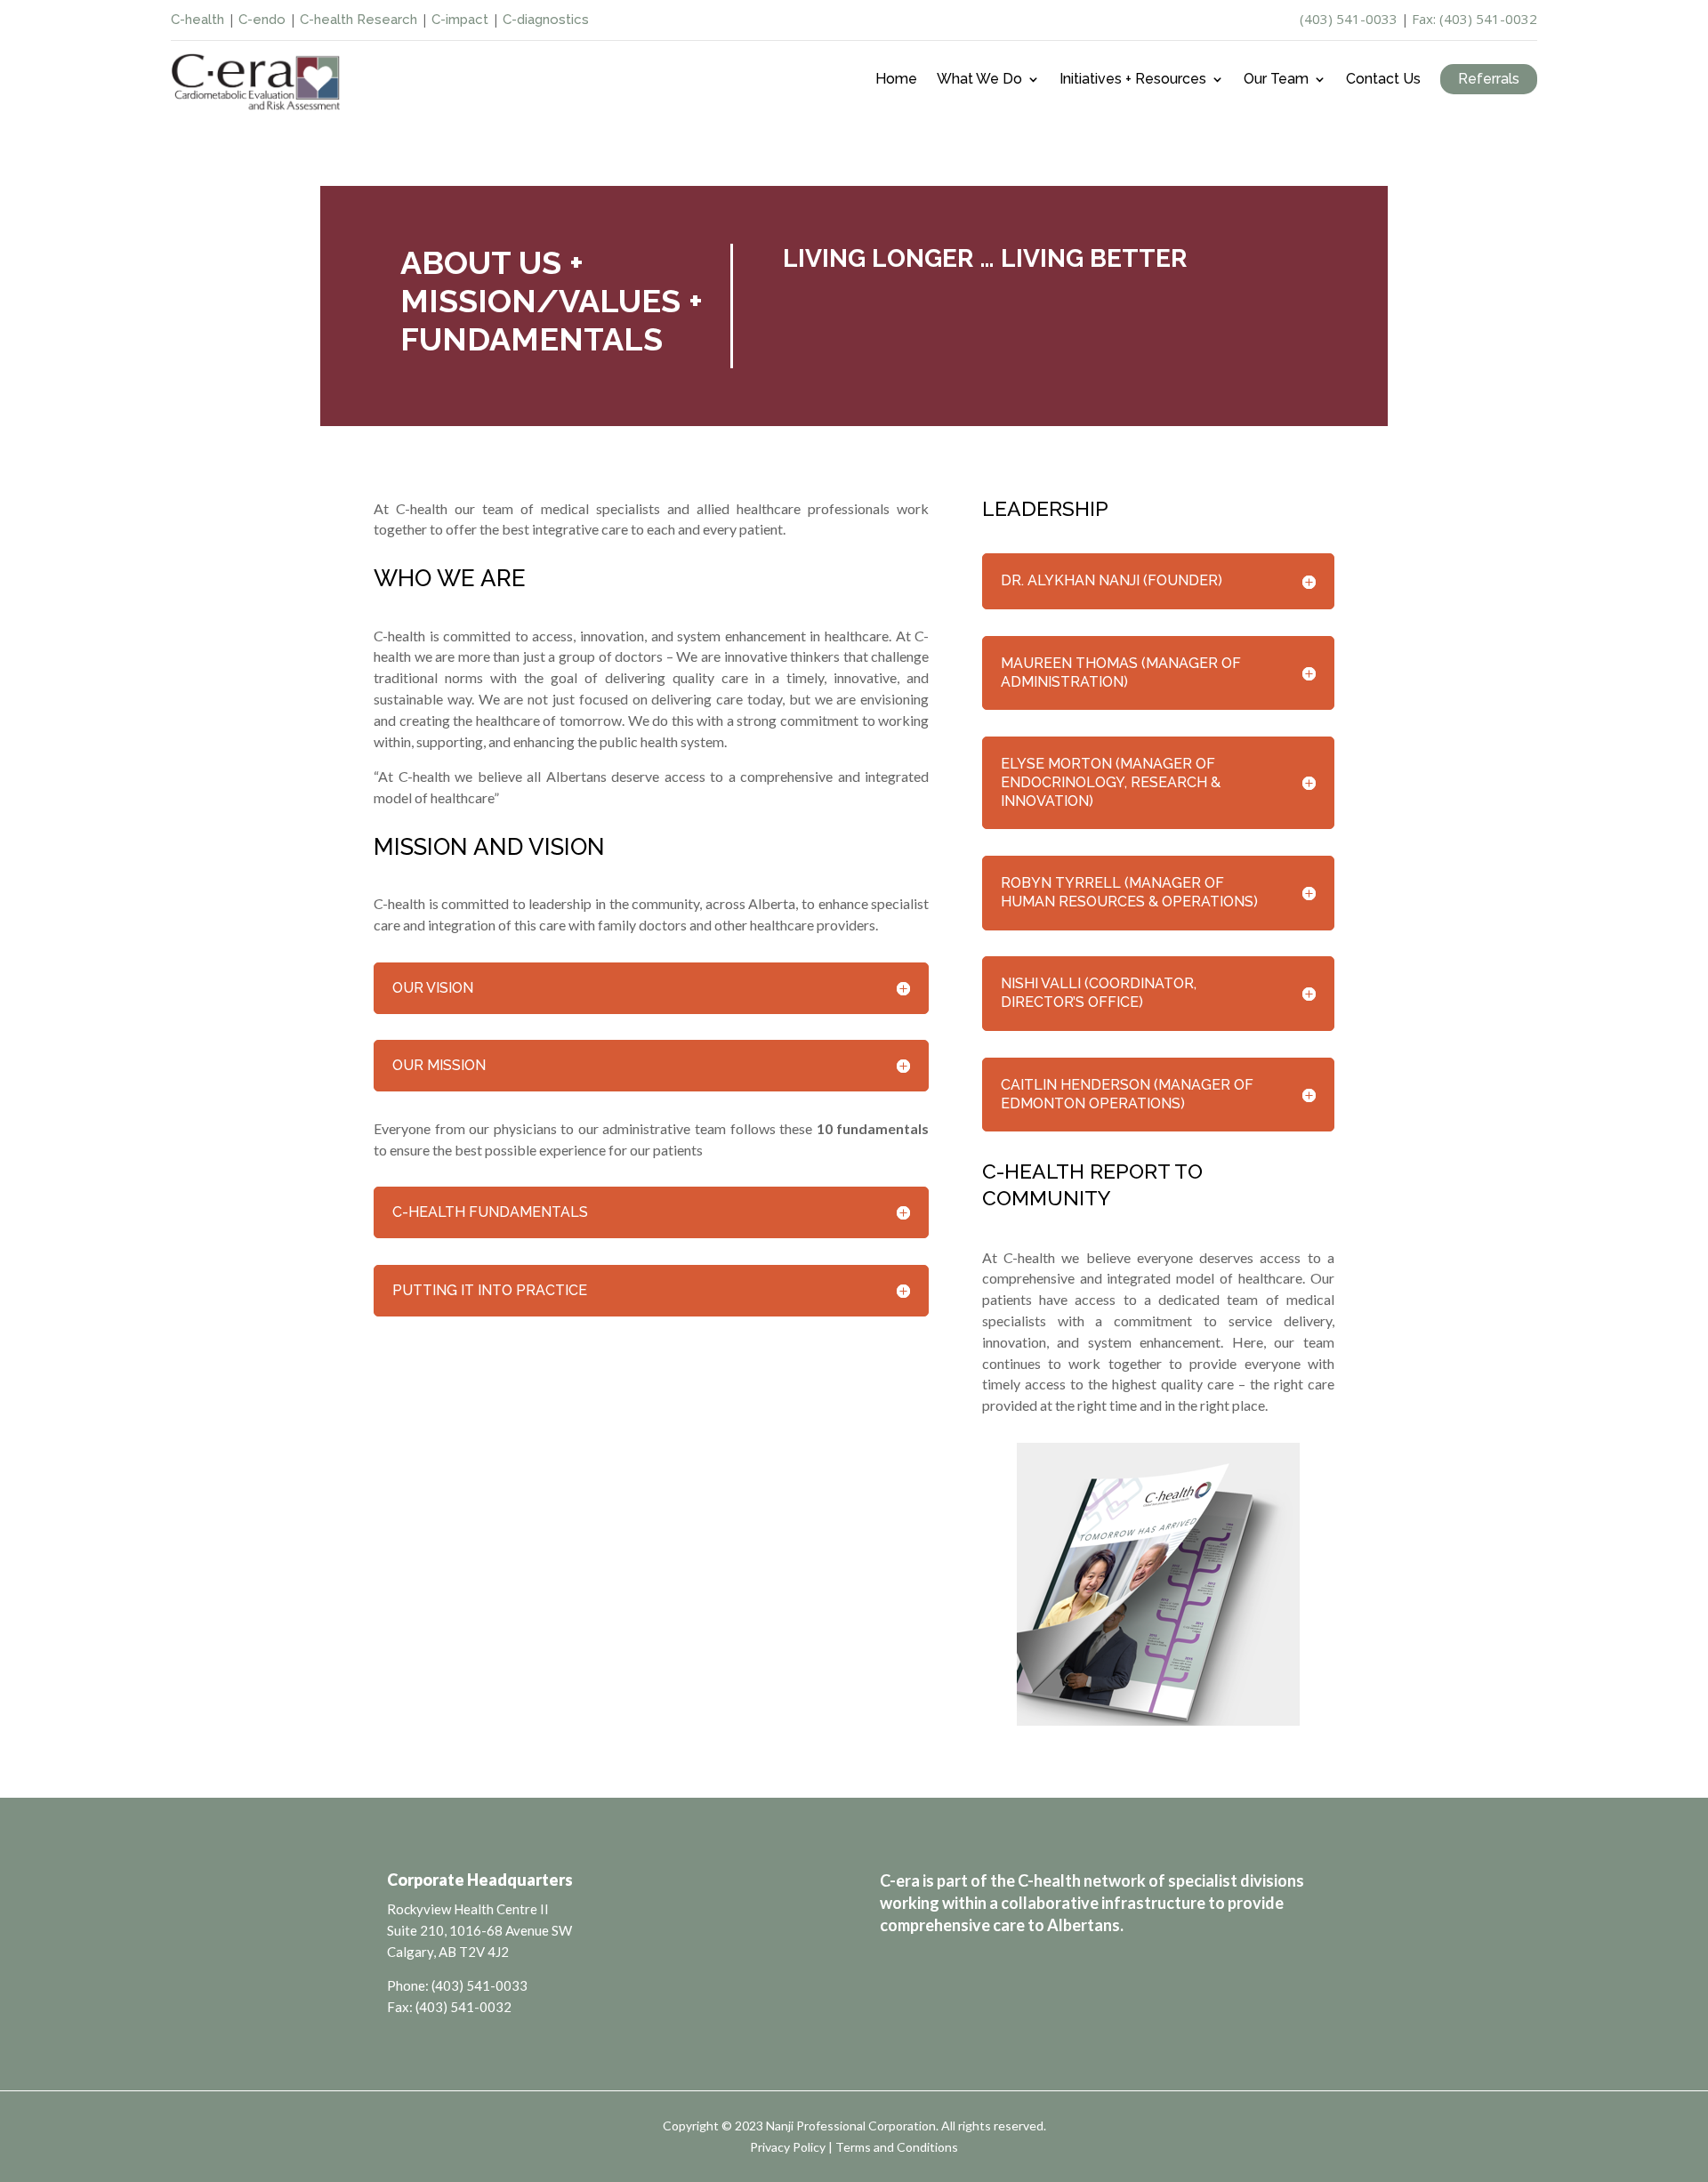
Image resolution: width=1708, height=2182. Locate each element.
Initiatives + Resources (1133, 80)
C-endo (262, 20)
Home (896, 80)
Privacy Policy (788, 2147)
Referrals (1489, 79)
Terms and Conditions (897, 2147)
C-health (197, 20)
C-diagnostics (546, 20)
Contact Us (1383, 80)
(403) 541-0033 (1349, 19)
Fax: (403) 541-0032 (1474, 19)
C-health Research (359, 20)
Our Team (1276, 80)
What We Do (979, 80)
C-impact (460, 20)
